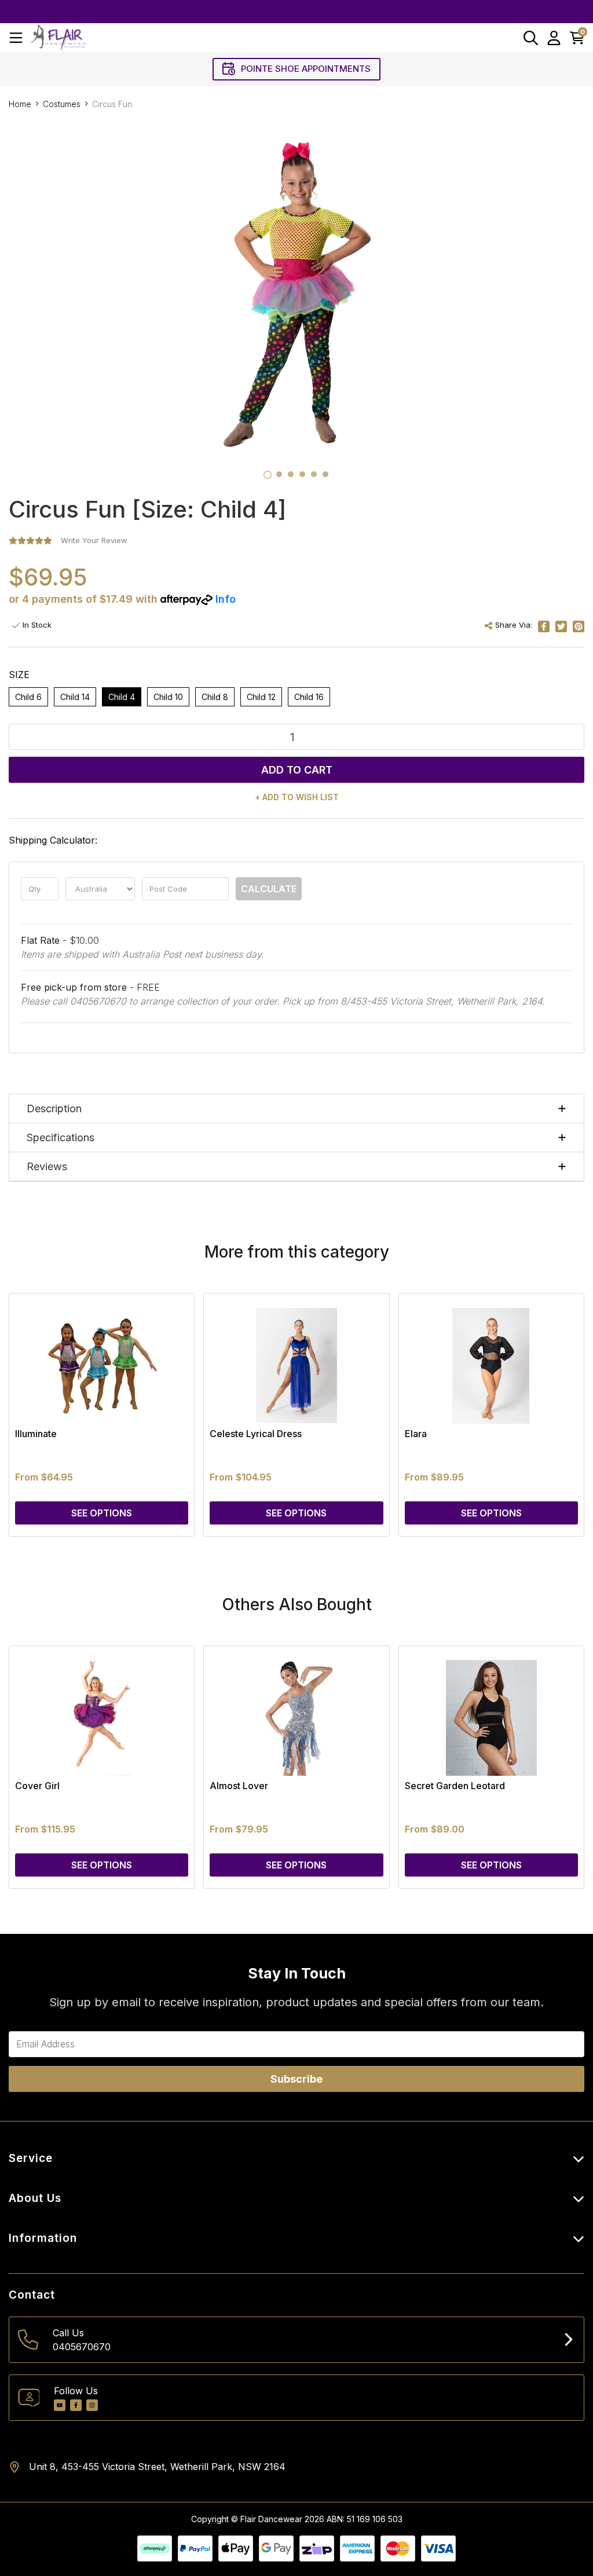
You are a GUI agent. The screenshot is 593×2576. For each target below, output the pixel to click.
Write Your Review (94, 540)
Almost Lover (239, 1786)
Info (226, 599)
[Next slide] (555, 1415)
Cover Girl (37, 1786)
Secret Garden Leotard (455, 1786)
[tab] (268, 475)
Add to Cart (297, 770)
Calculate (269, 889)
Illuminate (36, 1434)
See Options (102, 1513)
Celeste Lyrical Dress (256, 1434)
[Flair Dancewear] (58, 37)
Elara (416, 1434)
